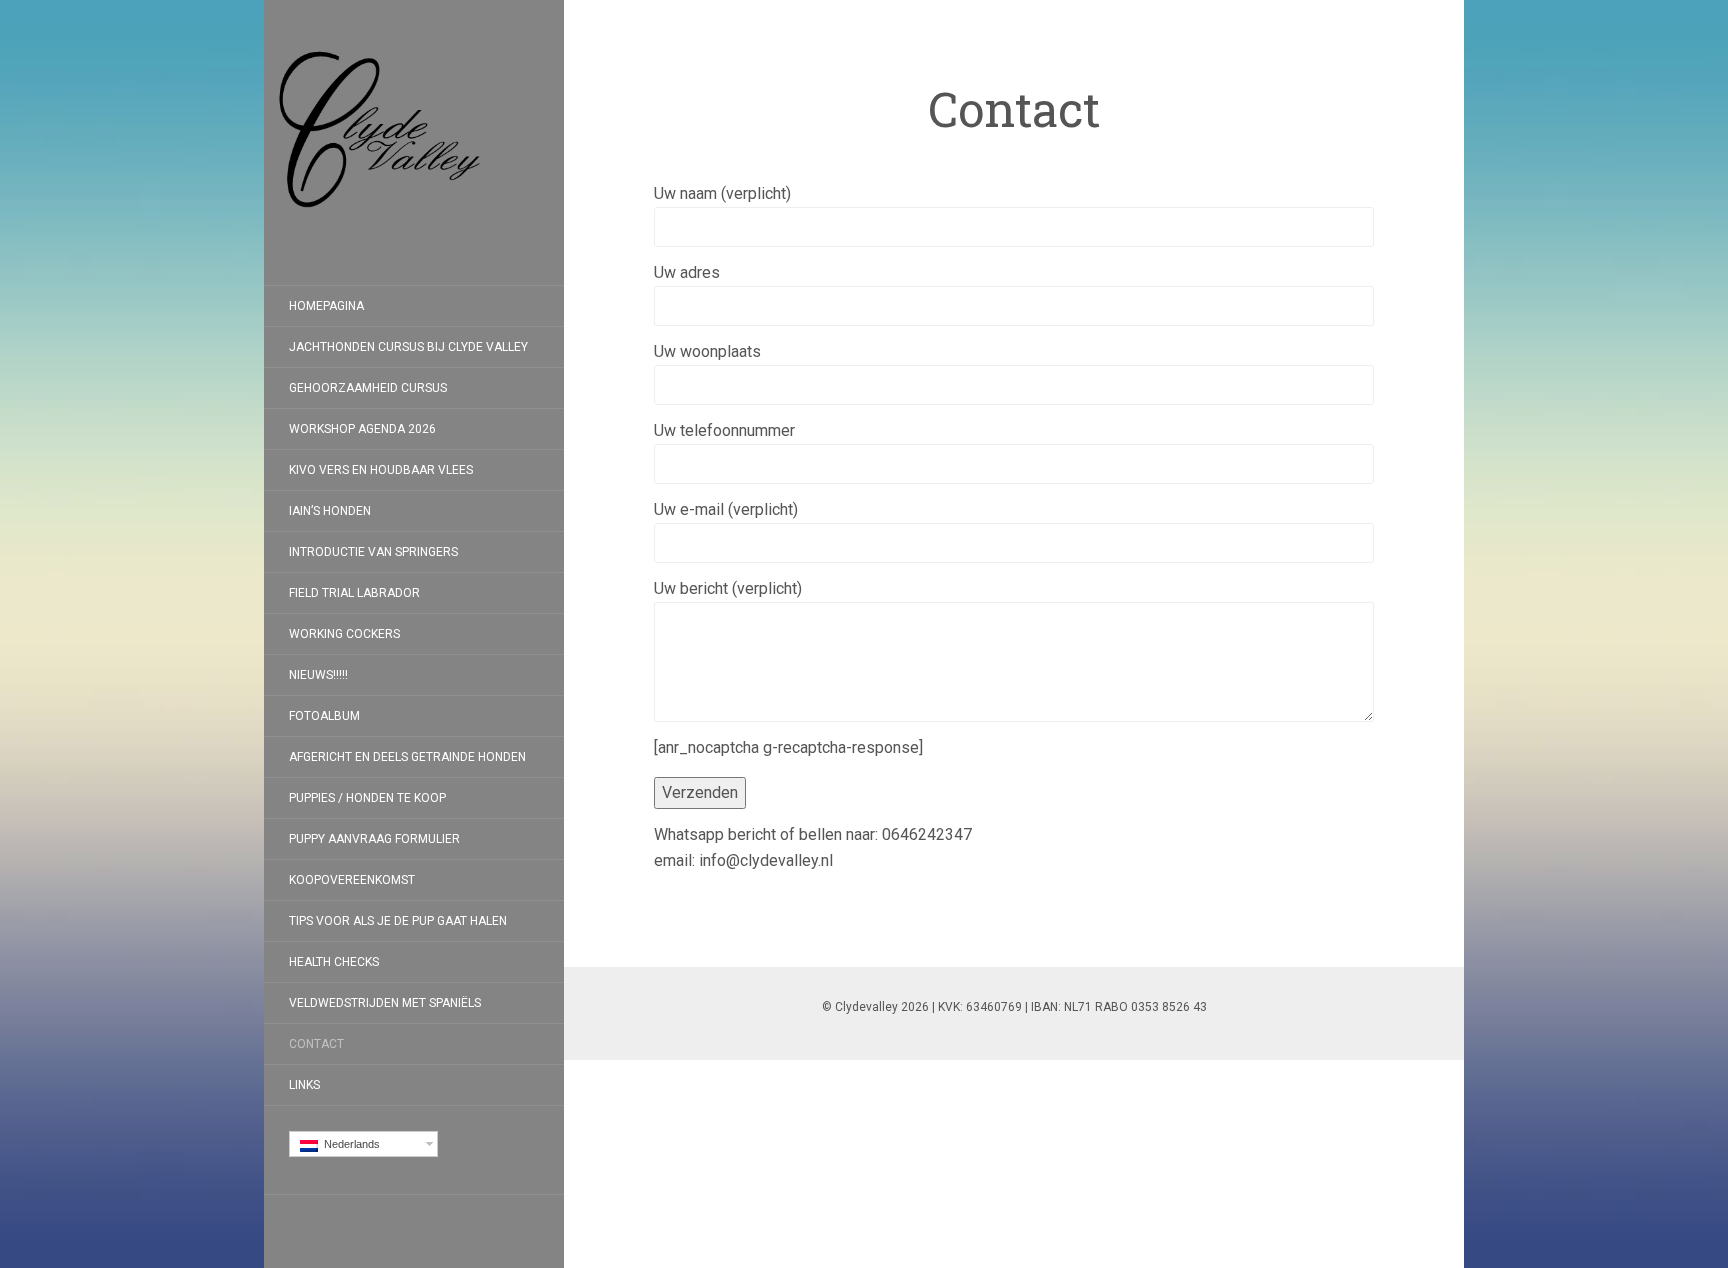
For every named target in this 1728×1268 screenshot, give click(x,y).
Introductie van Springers (373, 552)
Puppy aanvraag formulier (374, 839)
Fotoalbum (324, 716)
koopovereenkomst (352, 880)
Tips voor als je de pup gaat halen (398, 921)
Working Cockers (344, 634)
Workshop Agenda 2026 (362, 429)
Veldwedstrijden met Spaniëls (385, 1003)
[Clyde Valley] (414, 142)
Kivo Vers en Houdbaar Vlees (381, 470)
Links (304, 1085)
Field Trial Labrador (354, 593)
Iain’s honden (330, 511)
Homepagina (326, 306)
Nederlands (349, 1144)
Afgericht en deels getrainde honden (407, 757)
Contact (316, 1044)
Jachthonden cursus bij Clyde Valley (408, 347)
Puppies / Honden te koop (367, 798)
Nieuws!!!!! (318, 675)
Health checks (334, 962)
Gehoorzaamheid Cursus (368, 388)
